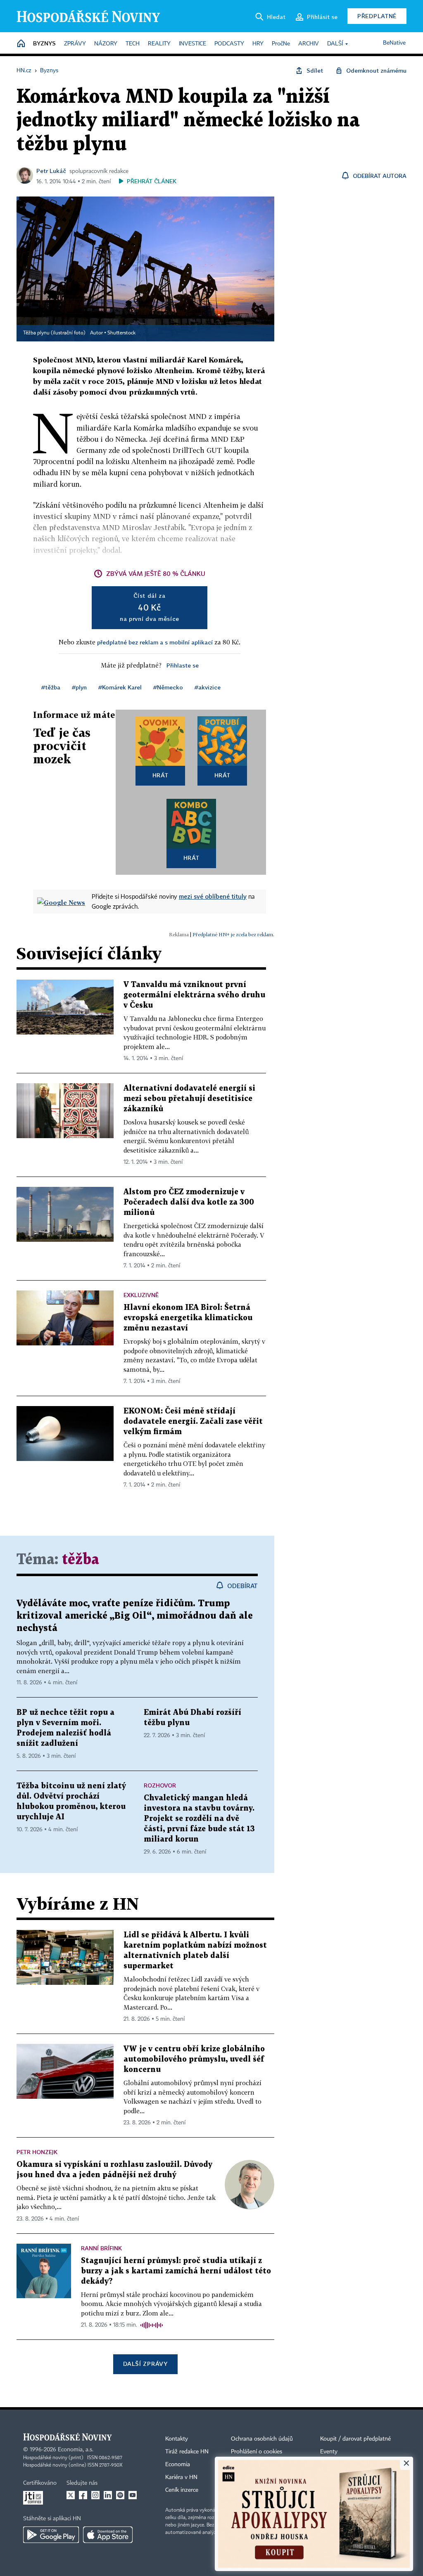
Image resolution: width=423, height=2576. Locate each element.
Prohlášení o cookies (257, 2452)
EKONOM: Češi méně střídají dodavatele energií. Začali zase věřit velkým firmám (193, 1422)
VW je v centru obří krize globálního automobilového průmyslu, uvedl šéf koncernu (194, 2059)
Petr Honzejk (37, 2152)
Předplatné (377, 16)
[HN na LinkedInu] (108, 2495)
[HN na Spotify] (120, 2495)
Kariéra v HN (181, 2477)
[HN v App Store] (108, 2535)
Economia (178, 2465)
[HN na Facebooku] (83, 2495)
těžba (81, 1560)
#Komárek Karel (120, 687)
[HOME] (21, 44)
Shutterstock (121, 333)
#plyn (79, 687)
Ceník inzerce (182, 2490)
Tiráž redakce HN (187, 2452)
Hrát (160, 775)
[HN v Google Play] (51, 2535)
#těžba (51, 687)
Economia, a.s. (76, 2450)
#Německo (168, 687)
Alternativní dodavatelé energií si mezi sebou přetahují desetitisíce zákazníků (189, 1099)
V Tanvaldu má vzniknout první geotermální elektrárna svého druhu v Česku (194, 995)
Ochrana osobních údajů (262, 2439)
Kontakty (177, 2439)
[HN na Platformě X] (71, 2495)
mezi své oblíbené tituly (213, 896)
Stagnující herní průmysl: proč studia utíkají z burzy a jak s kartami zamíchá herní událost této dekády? (176, 2271)
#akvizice (208, 687)
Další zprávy (145, 2364)
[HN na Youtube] (133, 2495)
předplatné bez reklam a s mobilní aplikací (155, 642)
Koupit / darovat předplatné (355, 2439)
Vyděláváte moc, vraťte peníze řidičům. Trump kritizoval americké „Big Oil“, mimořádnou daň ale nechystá (135, 1616)
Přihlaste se (183, 665)
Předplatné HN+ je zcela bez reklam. (233, 934)
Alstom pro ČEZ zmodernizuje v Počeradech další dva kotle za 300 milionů (189, 1202)
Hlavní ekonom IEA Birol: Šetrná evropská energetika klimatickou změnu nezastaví (188, 1318)
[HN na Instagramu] (95, 2495)
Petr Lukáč (51, 171)
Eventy (329, 2452)
